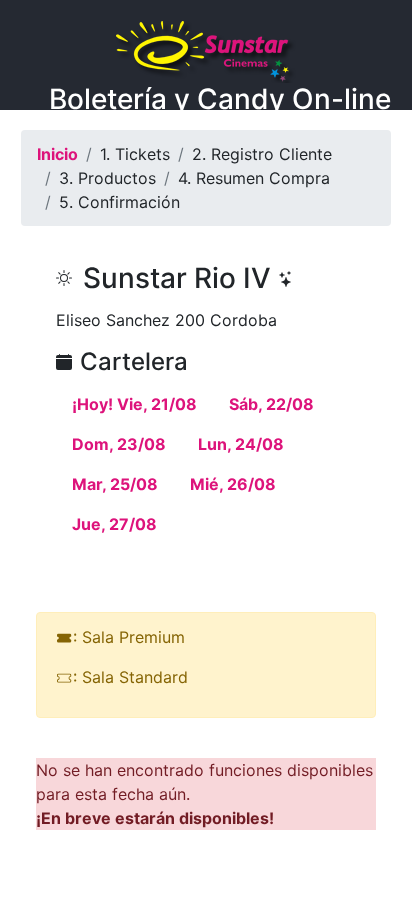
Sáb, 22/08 (271, 404)
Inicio (57, 154)
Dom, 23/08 (119, 444)
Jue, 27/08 (114, 524)
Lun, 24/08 (241, 444)
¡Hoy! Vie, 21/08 (134, 404)
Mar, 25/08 (115, 484)
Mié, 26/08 (233, 484)
